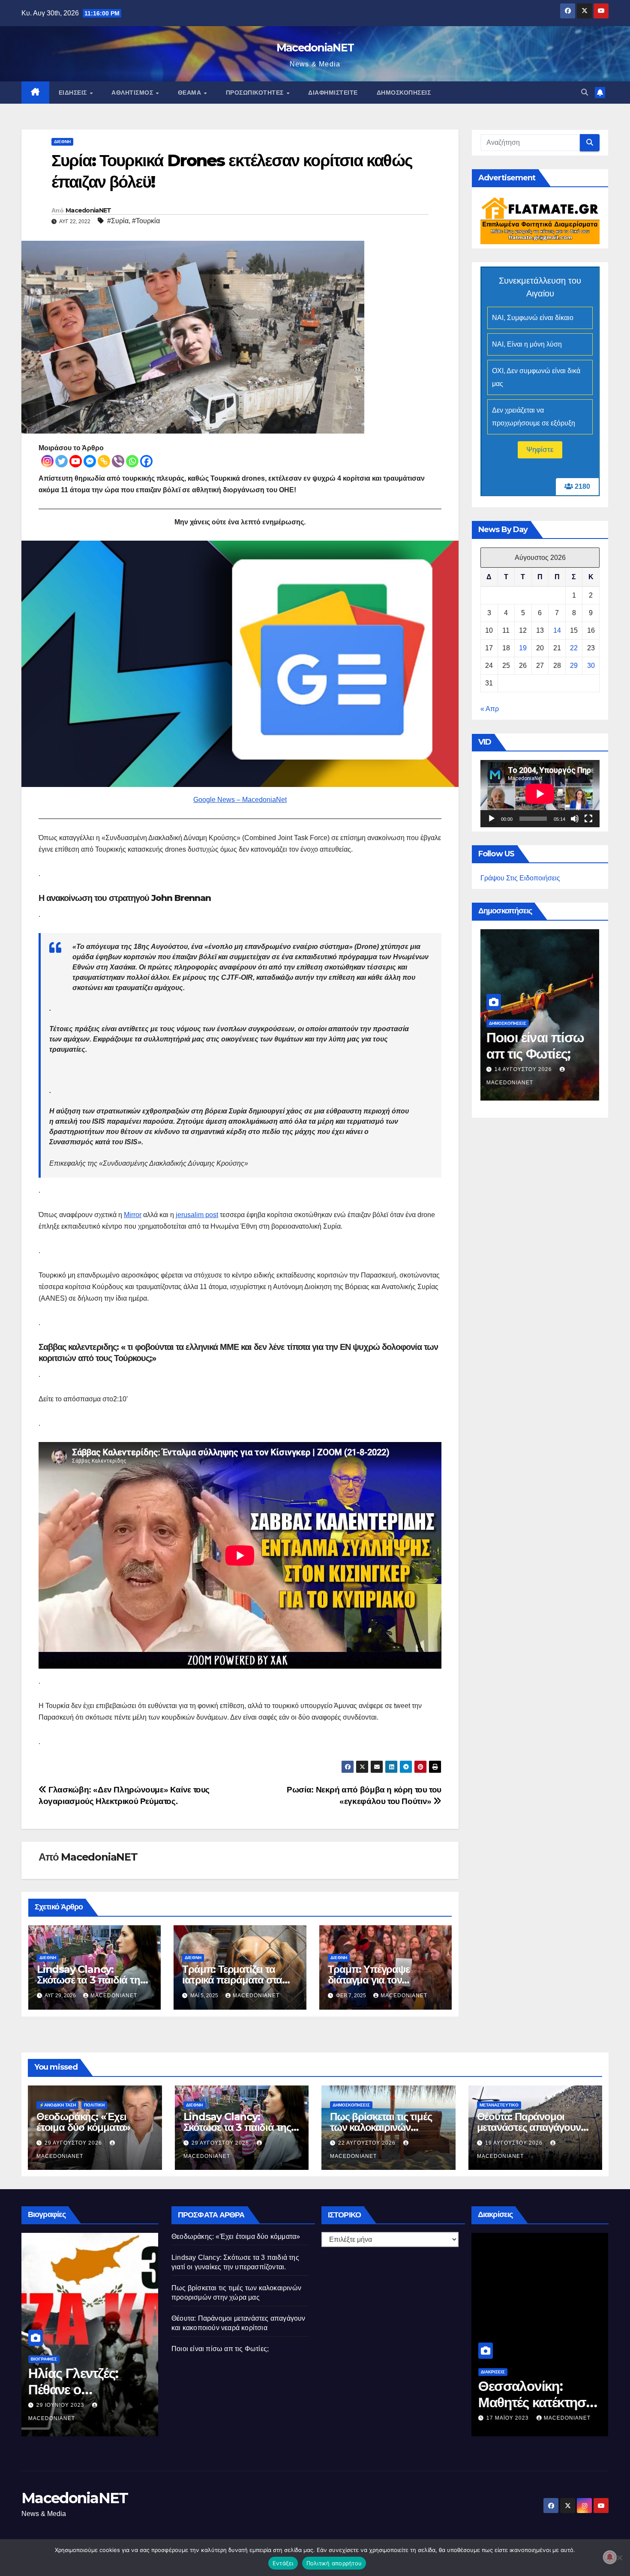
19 (523, 648)
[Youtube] (76, 461)
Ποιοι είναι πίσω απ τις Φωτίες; (220, 2349)
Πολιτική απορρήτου (334, 2563)
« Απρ (490, 709)
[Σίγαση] (575, 819)
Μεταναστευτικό (499, 2105)
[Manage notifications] (610, 2557)
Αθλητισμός (133, 93)
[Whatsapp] (132, 461)
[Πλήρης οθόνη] (588, 819)
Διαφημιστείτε (333, 93)
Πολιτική (94, 2105)
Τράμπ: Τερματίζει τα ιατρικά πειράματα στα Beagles (232, 1980)
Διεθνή (62, 142)
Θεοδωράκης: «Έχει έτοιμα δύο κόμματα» (83, 2122)
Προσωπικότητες (256, 93)
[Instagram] (47, 461)
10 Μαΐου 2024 (517, 1069)
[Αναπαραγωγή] (492, 819)
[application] (540, 794)
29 (574, 666)
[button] (585, 92)
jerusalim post (197, 1215)
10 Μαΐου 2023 (508, 2418)
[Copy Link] (104, 461)
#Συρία (118, 221)
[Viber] (118, 461)
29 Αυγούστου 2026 (74, 2143)
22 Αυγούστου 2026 (368, 2143)
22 (574, 648)
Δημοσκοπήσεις (404, 93)
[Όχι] (619, 2558)
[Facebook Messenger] (90, 461)
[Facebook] (146, 461)
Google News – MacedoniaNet (240, 800)
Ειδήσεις (74, 93)
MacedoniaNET (315, 48)
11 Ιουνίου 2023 (61, 2405)
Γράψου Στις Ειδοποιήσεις (520, 878)
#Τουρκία (146, 221)
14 (557, 631)
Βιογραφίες (44, 2359)
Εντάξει (283, 2563)
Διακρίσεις (493, 2372)
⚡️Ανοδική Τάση (507, 1023)
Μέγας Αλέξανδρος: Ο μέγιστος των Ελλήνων (86, 2390)
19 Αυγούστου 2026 (515, 2143)
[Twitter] (61, 461)
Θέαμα (190, 93)
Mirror (133, 1215)
